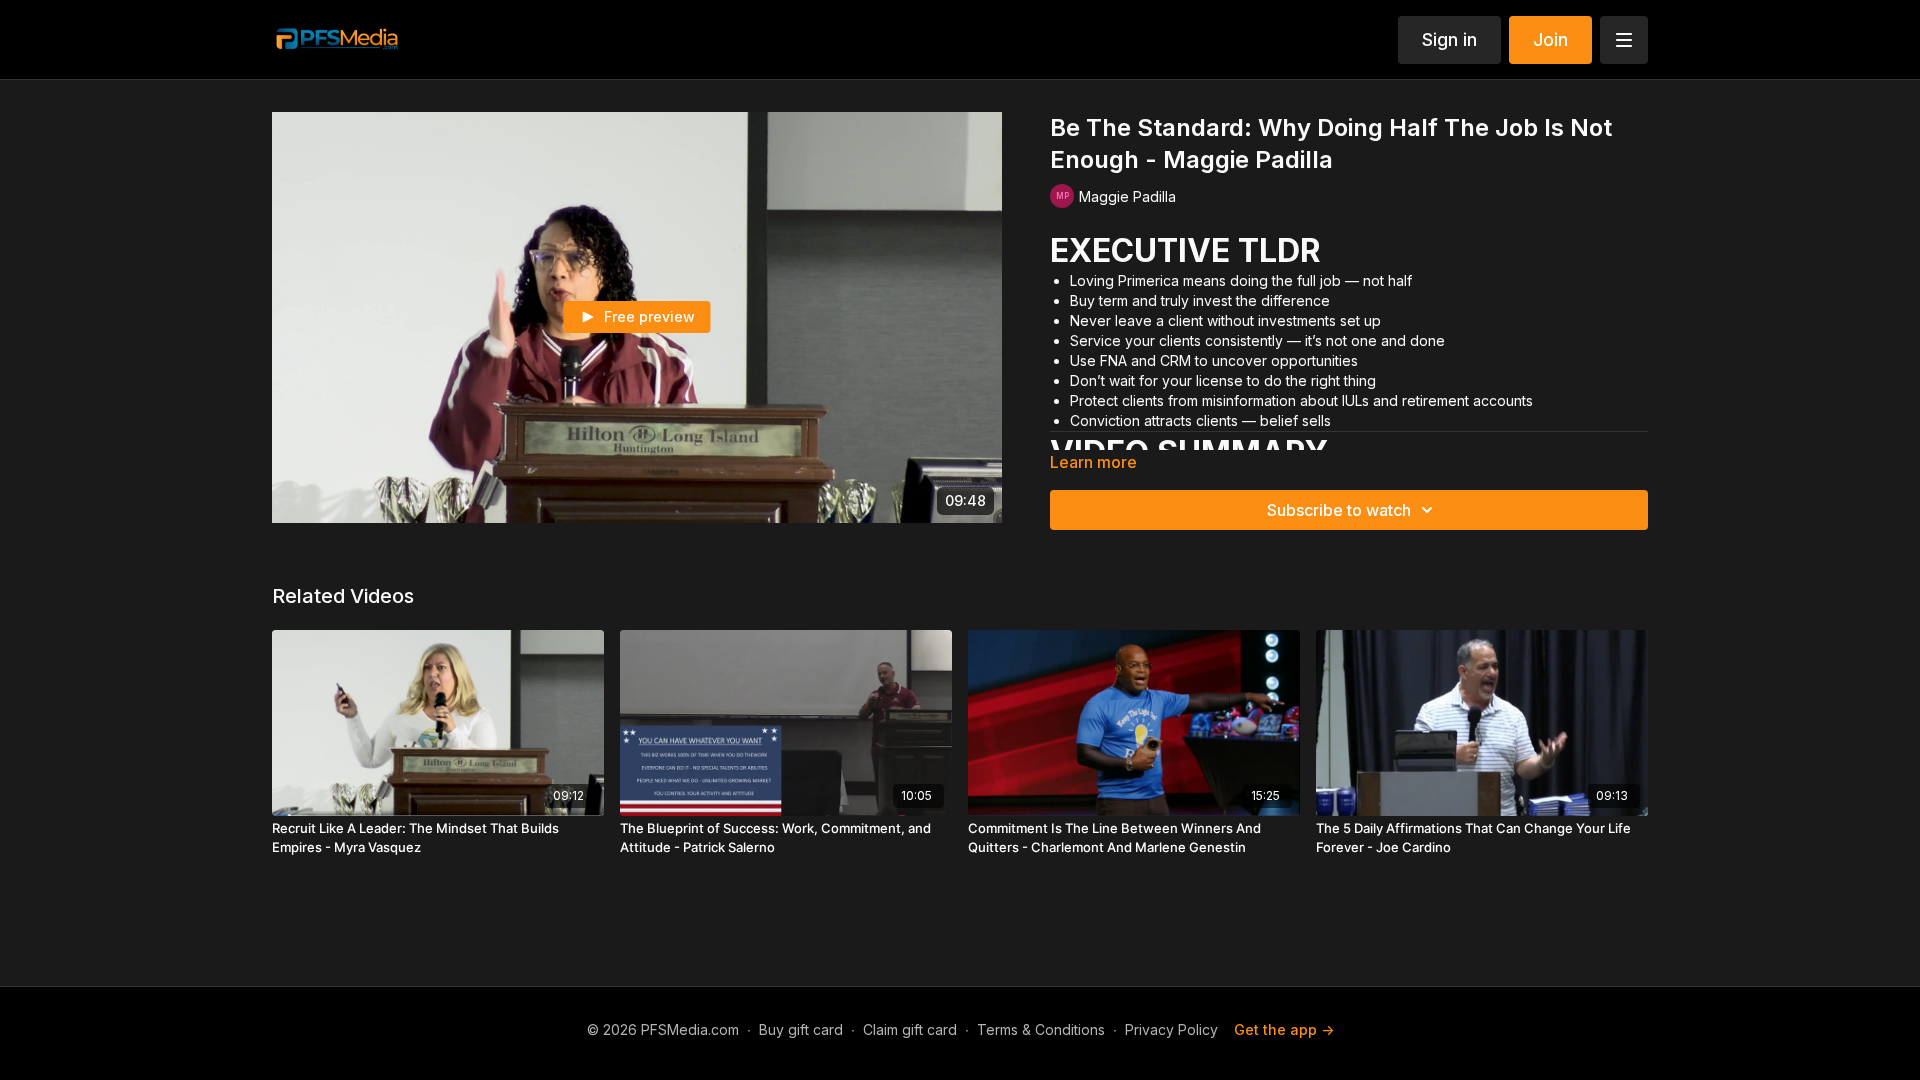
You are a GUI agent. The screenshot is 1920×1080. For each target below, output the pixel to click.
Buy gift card (801, 1029)
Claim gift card (910, 1029)
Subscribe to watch (1339, 510)
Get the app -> (1284, 1029)
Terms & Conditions (1041, 1029)
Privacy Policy (1171, 1029)
